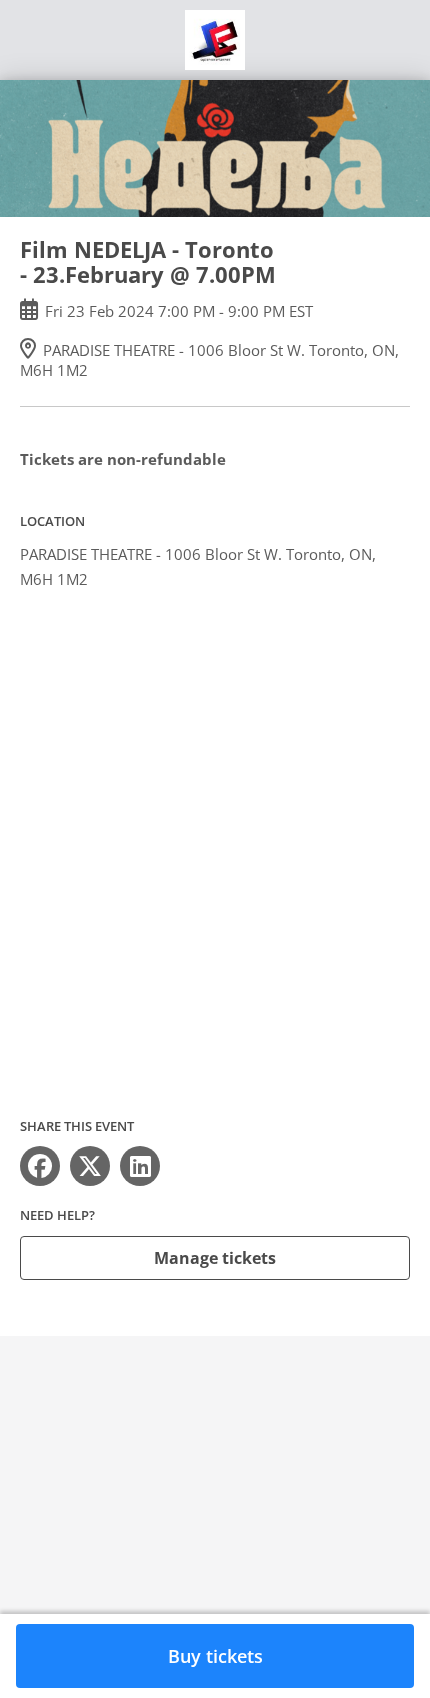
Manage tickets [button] (215, 1258)
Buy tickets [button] (215, 1656)
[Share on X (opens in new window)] (90, 1166)
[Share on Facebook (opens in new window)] (40, 1166)
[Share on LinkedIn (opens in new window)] (140, 1166)
